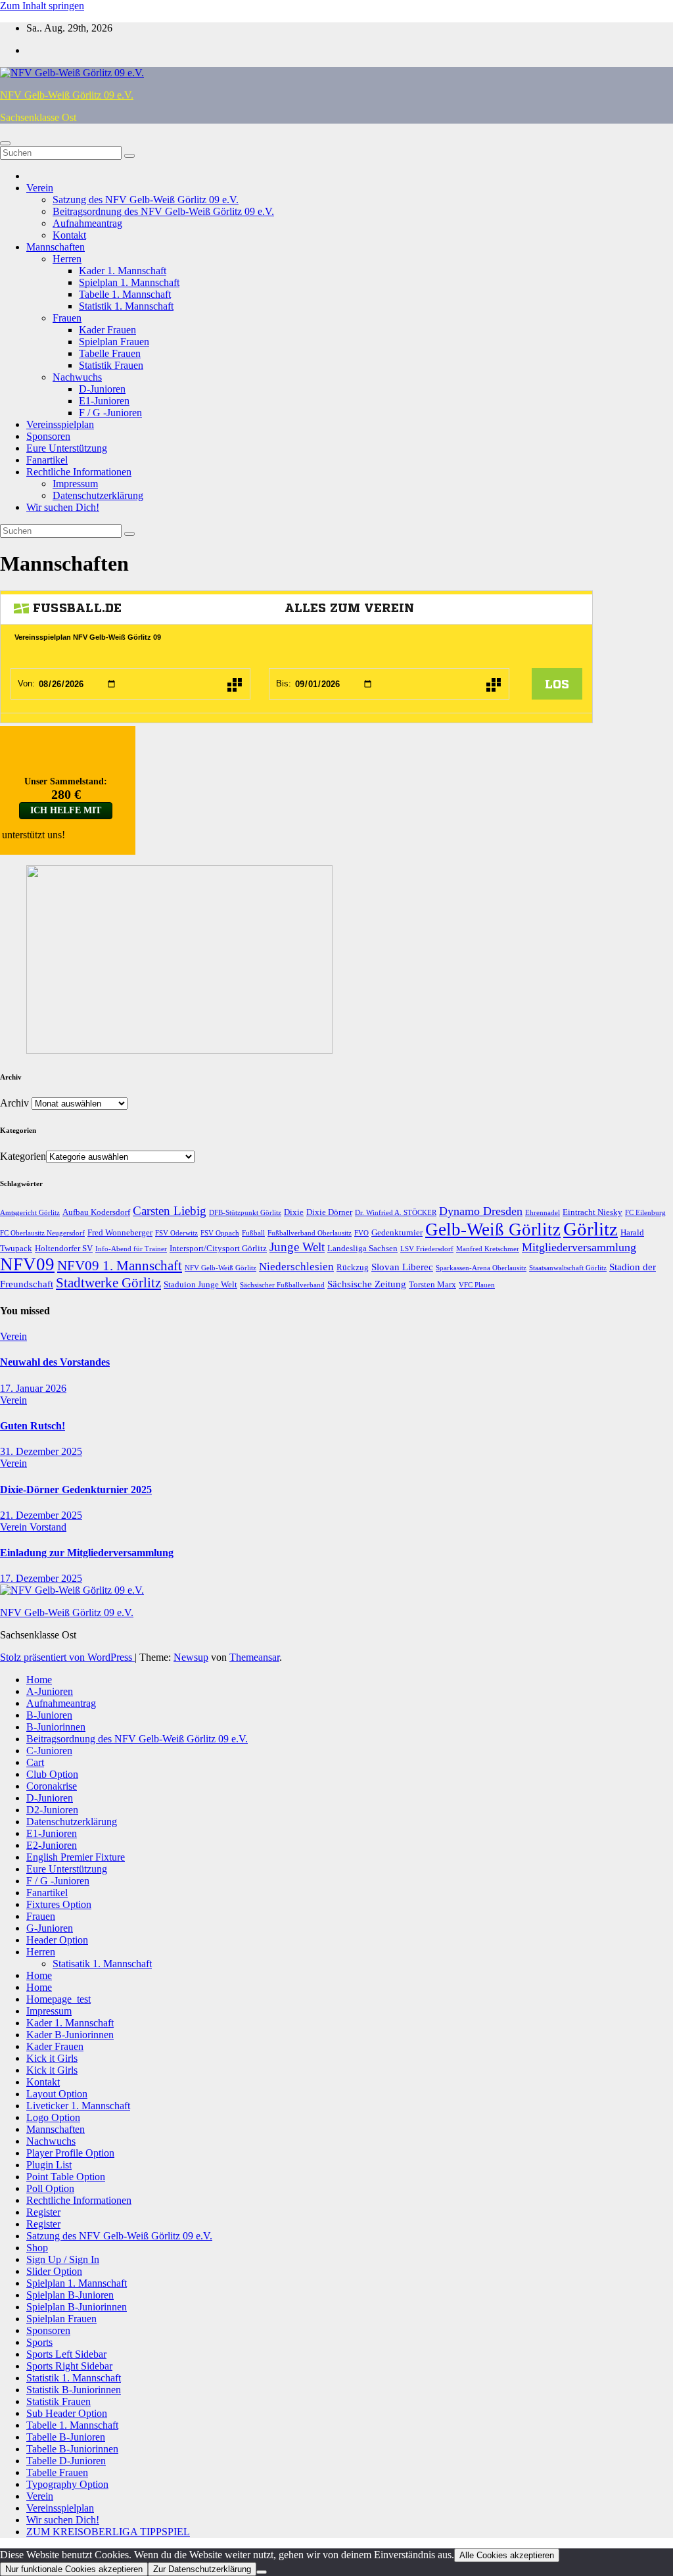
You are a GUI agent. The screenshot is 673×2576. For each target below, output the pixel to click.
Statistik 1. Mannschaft (126, 306)
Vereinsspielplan (60, 424)
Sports (39, 2342)
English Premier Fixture (76, 1857)
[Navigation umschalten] (5, 143)
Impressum (75, 484)
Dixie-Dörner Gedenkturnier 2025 (76, 1490)
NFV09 (27, 1264)
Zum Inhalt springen (42, 6)
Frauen (67, 318)
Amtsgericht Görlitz (30, 1213)
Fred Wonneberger (120, 1232)
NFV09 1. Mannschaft (120, 1266)
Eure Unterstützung (67, 448)
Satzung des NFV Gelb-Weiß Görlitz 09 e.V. (146, 200)
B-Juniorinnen (56, 1727)
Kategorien (23, 1156)
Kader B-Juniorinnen (70, 2035)
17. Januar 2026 (33, 1388)
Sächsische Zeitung (367, 1284)
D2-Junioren (52, 1810)
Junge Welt (297, 1247)
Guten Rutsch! (33, 1426)
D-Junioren (102, 389)
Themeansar (254, 1657)
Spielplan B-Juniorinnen (77, 2307)
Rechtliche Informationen (79, 472)
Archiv (14, 1103)
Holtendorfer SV (64, 1248)
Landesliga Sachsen (362, 1248)
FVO (361, 1233)
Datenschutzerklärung (98, 495)
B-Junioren (49, 1715)
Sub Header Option (67, 2413)
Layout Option (57, 2094)
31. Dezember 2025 (41, 1451)
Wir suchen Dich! (63, 507)
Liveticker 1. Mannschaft (78, 2106)
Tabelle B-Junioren (66, 2437)
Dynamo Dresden (481, 1211)
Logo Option (53, 2117)
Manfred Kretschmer (488, 1249)
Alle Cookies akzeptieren (507, 2555)
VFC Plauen (477, 1285)
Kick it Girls (52, 2058)
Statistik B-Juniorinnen (74, 2390)
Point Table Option (66, 2177)
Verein (40, 188)
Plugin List (49, 2165)
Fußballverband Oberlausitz (310, 1233)
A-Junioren (50, 1691)
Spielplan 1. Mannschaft (129, 282)
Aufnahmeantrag (87, 223)
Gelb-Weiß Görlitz (493, 1229)
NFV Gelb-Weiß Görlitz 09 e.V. (67, 95)
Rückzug (353, 1267)
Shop (37, 2248)
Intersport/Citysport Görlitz (218, 1248)
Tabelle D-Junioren (66, 2461)
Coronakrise (52, 1786)
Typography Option (67, 2484)
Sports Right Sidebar (69, 2366)
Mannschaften (56, 247)
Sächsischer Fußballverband (282, 1285)
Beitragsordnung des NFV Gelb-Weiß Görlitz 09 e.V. (163, 211)
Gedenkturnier (397, 1232)
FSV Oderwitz (176, 1233)
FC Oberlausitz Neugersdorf (42, 1233)
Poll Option (50, 2188)
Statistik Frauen (111, 365)
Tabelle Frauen (110, 353)
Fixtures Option (59, 1904)
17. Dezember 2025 (41, 1578)
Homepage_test (58, 1999)
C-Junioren (49, 1751)
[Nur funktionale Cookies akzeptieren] (262, 2572)
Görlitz (591, 1229)
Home (39, 1680)
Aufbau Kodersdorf (96, 1212)
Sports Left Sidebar (66, 2354)
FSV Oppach (220, 1233)
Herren (67, 259)
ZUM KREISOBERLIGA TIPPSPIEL (108, 2532)
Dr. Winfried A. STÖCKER (396, 1213)
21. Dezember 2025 (41, 1515)
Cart (35, 1762)
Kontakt (69, 235)
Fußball (253, 1233)
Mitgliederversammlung (579, 1247)
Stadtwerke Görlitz (108, 1283)
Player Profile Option (70, 2153)
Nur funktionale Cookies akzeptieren (74, 2569)
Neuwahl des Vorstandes (55, 1362)
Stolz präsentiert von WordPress (67, 1657)
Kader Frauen (107, 330)
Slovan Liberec (402, 1267)
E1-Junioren (104, 401)
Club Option (52, 1774)
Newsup (191, 1657)
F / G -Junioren (110, 413)
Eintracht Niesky (592, 1212)
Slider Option (54, 2271)
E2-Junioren (52, 1845)
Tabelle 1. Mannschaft (125, 294)
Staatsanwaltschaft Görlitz (568, 1268)
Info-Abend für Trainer (131, 1249)
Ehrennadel (543, 1213)
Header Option (57, 1940)
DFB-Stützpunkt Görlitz (245, 1213)
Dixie (294, 1212)
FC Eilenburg (645, 1213)
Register (43, 2212)
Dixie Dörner (329, 1212)
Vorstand (48, 1527)
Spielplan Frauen (114, 342)
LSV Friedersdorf (427, 1249)
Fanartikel (47, 460)
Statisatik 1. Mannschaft (102, 1964)
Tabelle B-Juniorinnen (72, 2449)
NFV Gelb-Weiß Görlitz (220, 1268)
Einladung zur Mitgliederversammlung (87, 1553)
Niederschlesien (296, 1267)
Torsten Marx (432, 1284)
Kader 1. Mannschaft (123, 271)
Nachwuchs (77, 377)
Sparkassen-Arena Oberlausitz (481, 1268)
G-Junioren (50, 1928)
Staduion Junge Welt (200, 1284)
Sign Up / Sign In (63, 2259)
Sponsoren (48, 436)
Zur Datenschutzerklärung (202, 2569)
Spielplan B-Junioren (70, 2295)
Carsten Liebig (170, 1211)
